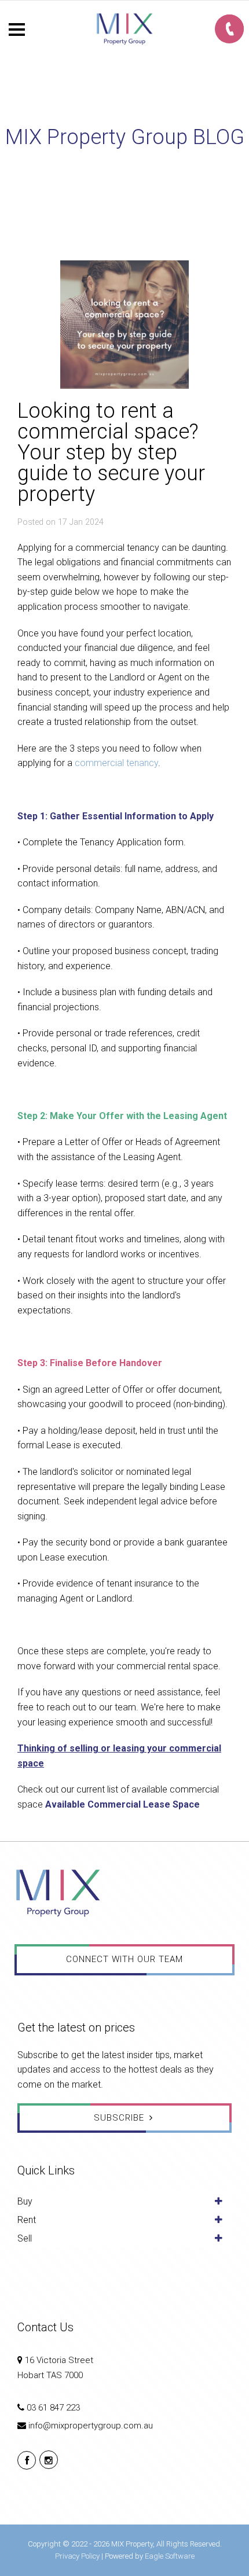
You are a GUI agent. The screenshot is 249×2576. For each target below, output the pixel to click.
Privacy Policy (77, 2556)
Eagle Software (170, 2556)
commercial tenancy (116, 763)
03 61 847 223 (53, 2408)
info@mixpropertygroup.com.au (91, 2426)
